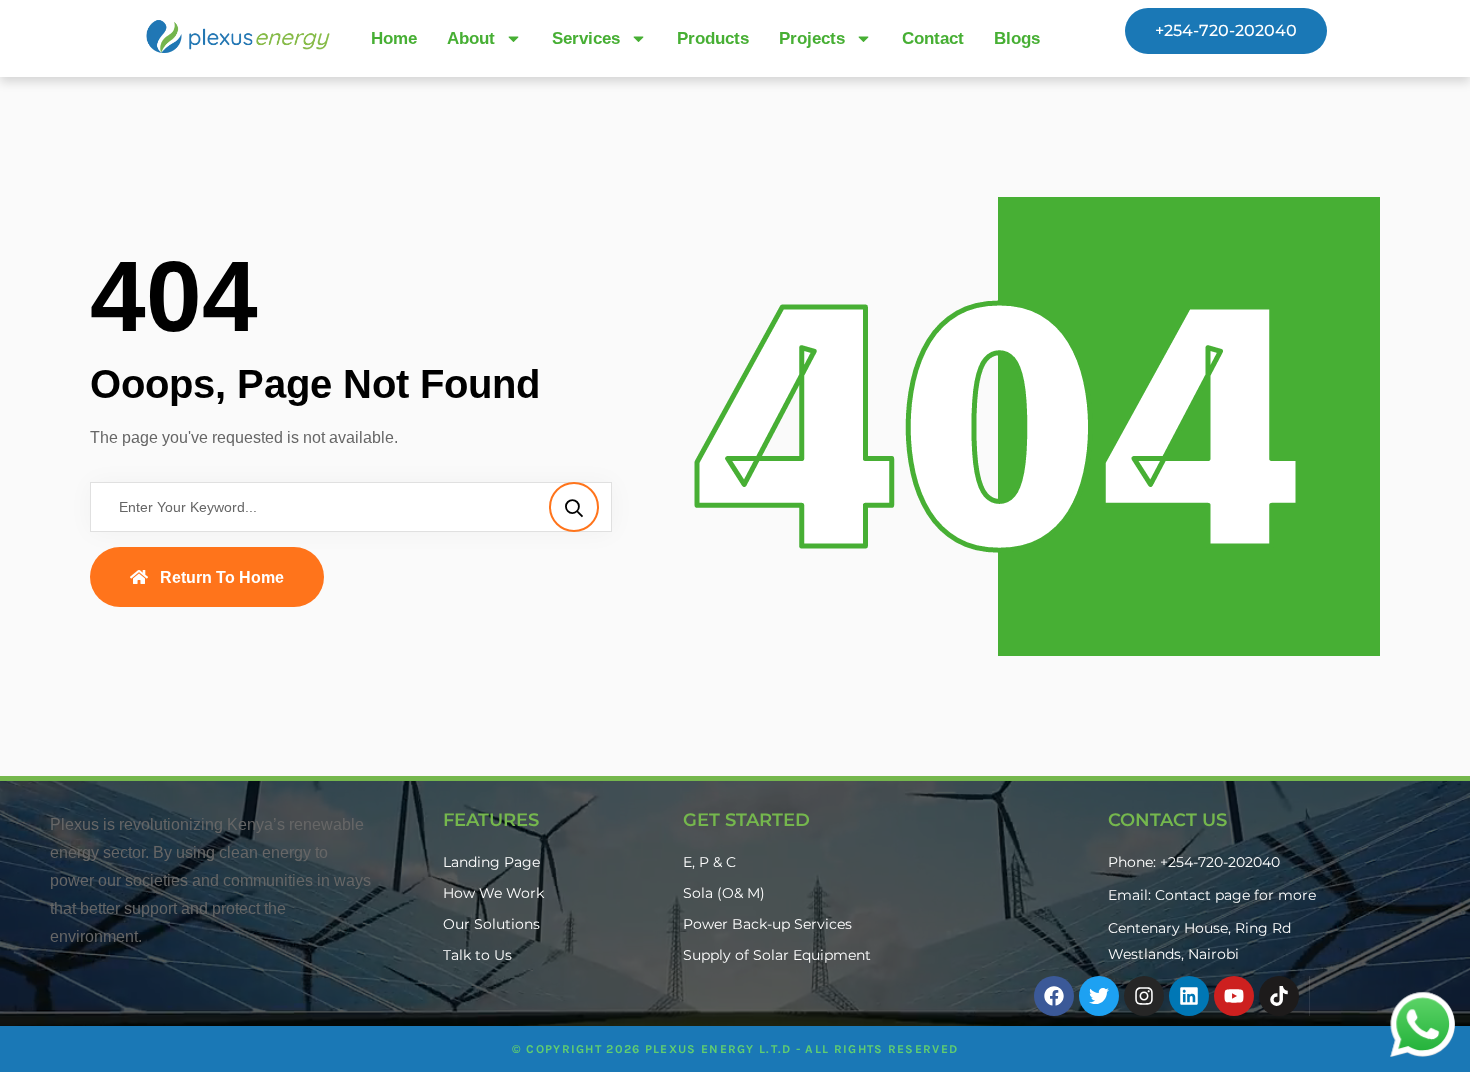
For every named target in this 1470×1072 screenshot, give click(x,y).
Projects (812, 38)
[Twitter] (1099, 996)
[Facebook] (1054, 996)
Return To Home (222, 577)
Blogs (1017, 38)
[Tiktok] (1279, 996)
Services (586, 38)
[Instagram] (1144, 996)
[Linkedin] (1189, 996)
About (471, 38)
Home (394, 38)
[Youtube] (1234, 996)
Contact (933, 38)
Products (713, 38)
